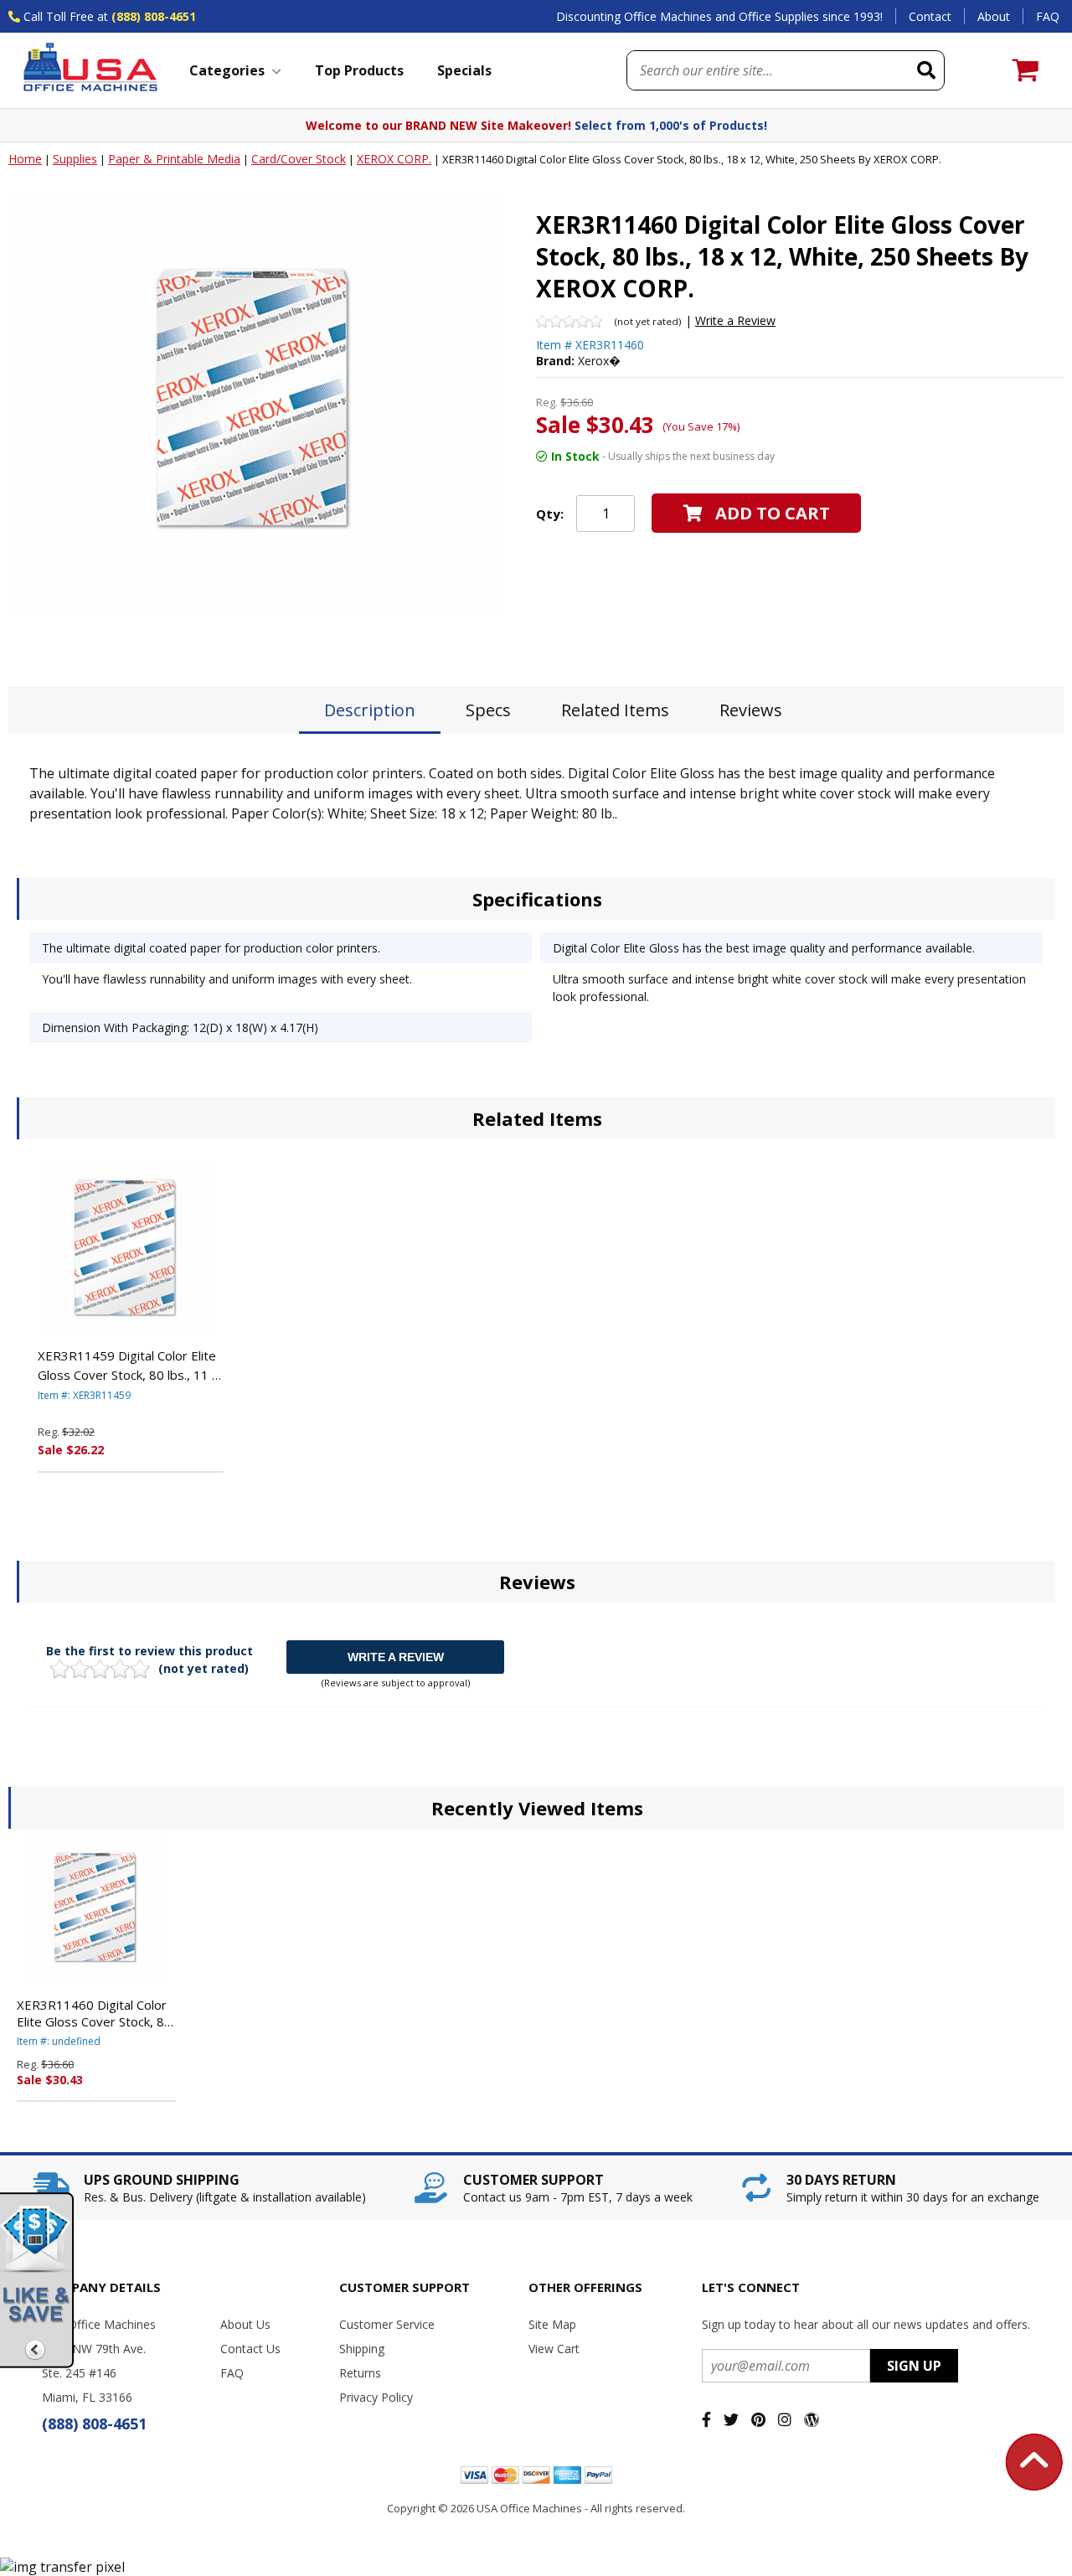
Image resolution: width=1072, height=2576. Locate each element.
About (994, 16)
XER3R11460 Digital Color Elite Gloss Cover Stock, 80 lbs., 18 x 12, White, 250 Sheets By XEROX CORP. (94, 2013)
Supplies (75, 159)
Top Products (359, 70)
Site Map (552, 2324)
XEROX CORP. (394, 159)
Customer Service (387, 2324)
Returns (360, 2373)
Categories (227, 70)
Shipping (362, 2349)
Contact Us (250, 2349)
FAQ (1048, 16)
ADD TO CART (773, 513)
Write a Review (735, 320)
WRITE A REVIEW (396, 1657)
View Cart (554, 2349)
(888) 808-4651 (154, 16)
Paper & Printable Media (174, 159)
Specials (464, 70)
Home (25, 159)
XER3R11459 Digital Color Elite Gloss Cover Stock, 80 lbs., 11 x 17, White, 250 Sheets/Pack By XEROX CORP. (128, 1365)
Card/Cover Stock (299, 159)
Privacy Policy (376, 2397)
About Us (245, 2324)
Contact (930, 16)
